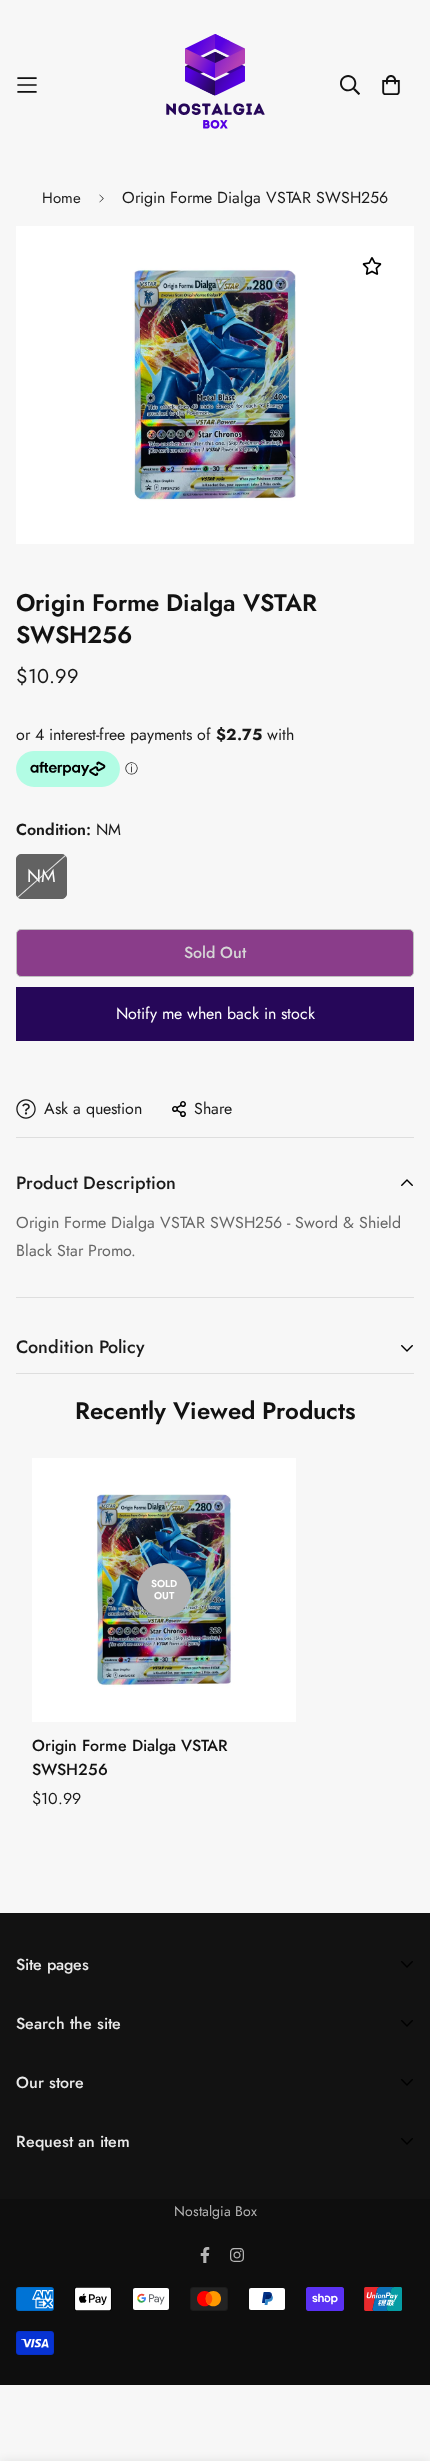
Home (61, 198)
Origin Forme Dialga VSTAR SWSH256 (130, 1757)
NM (41, 876)
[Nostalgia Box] (215, 85)
